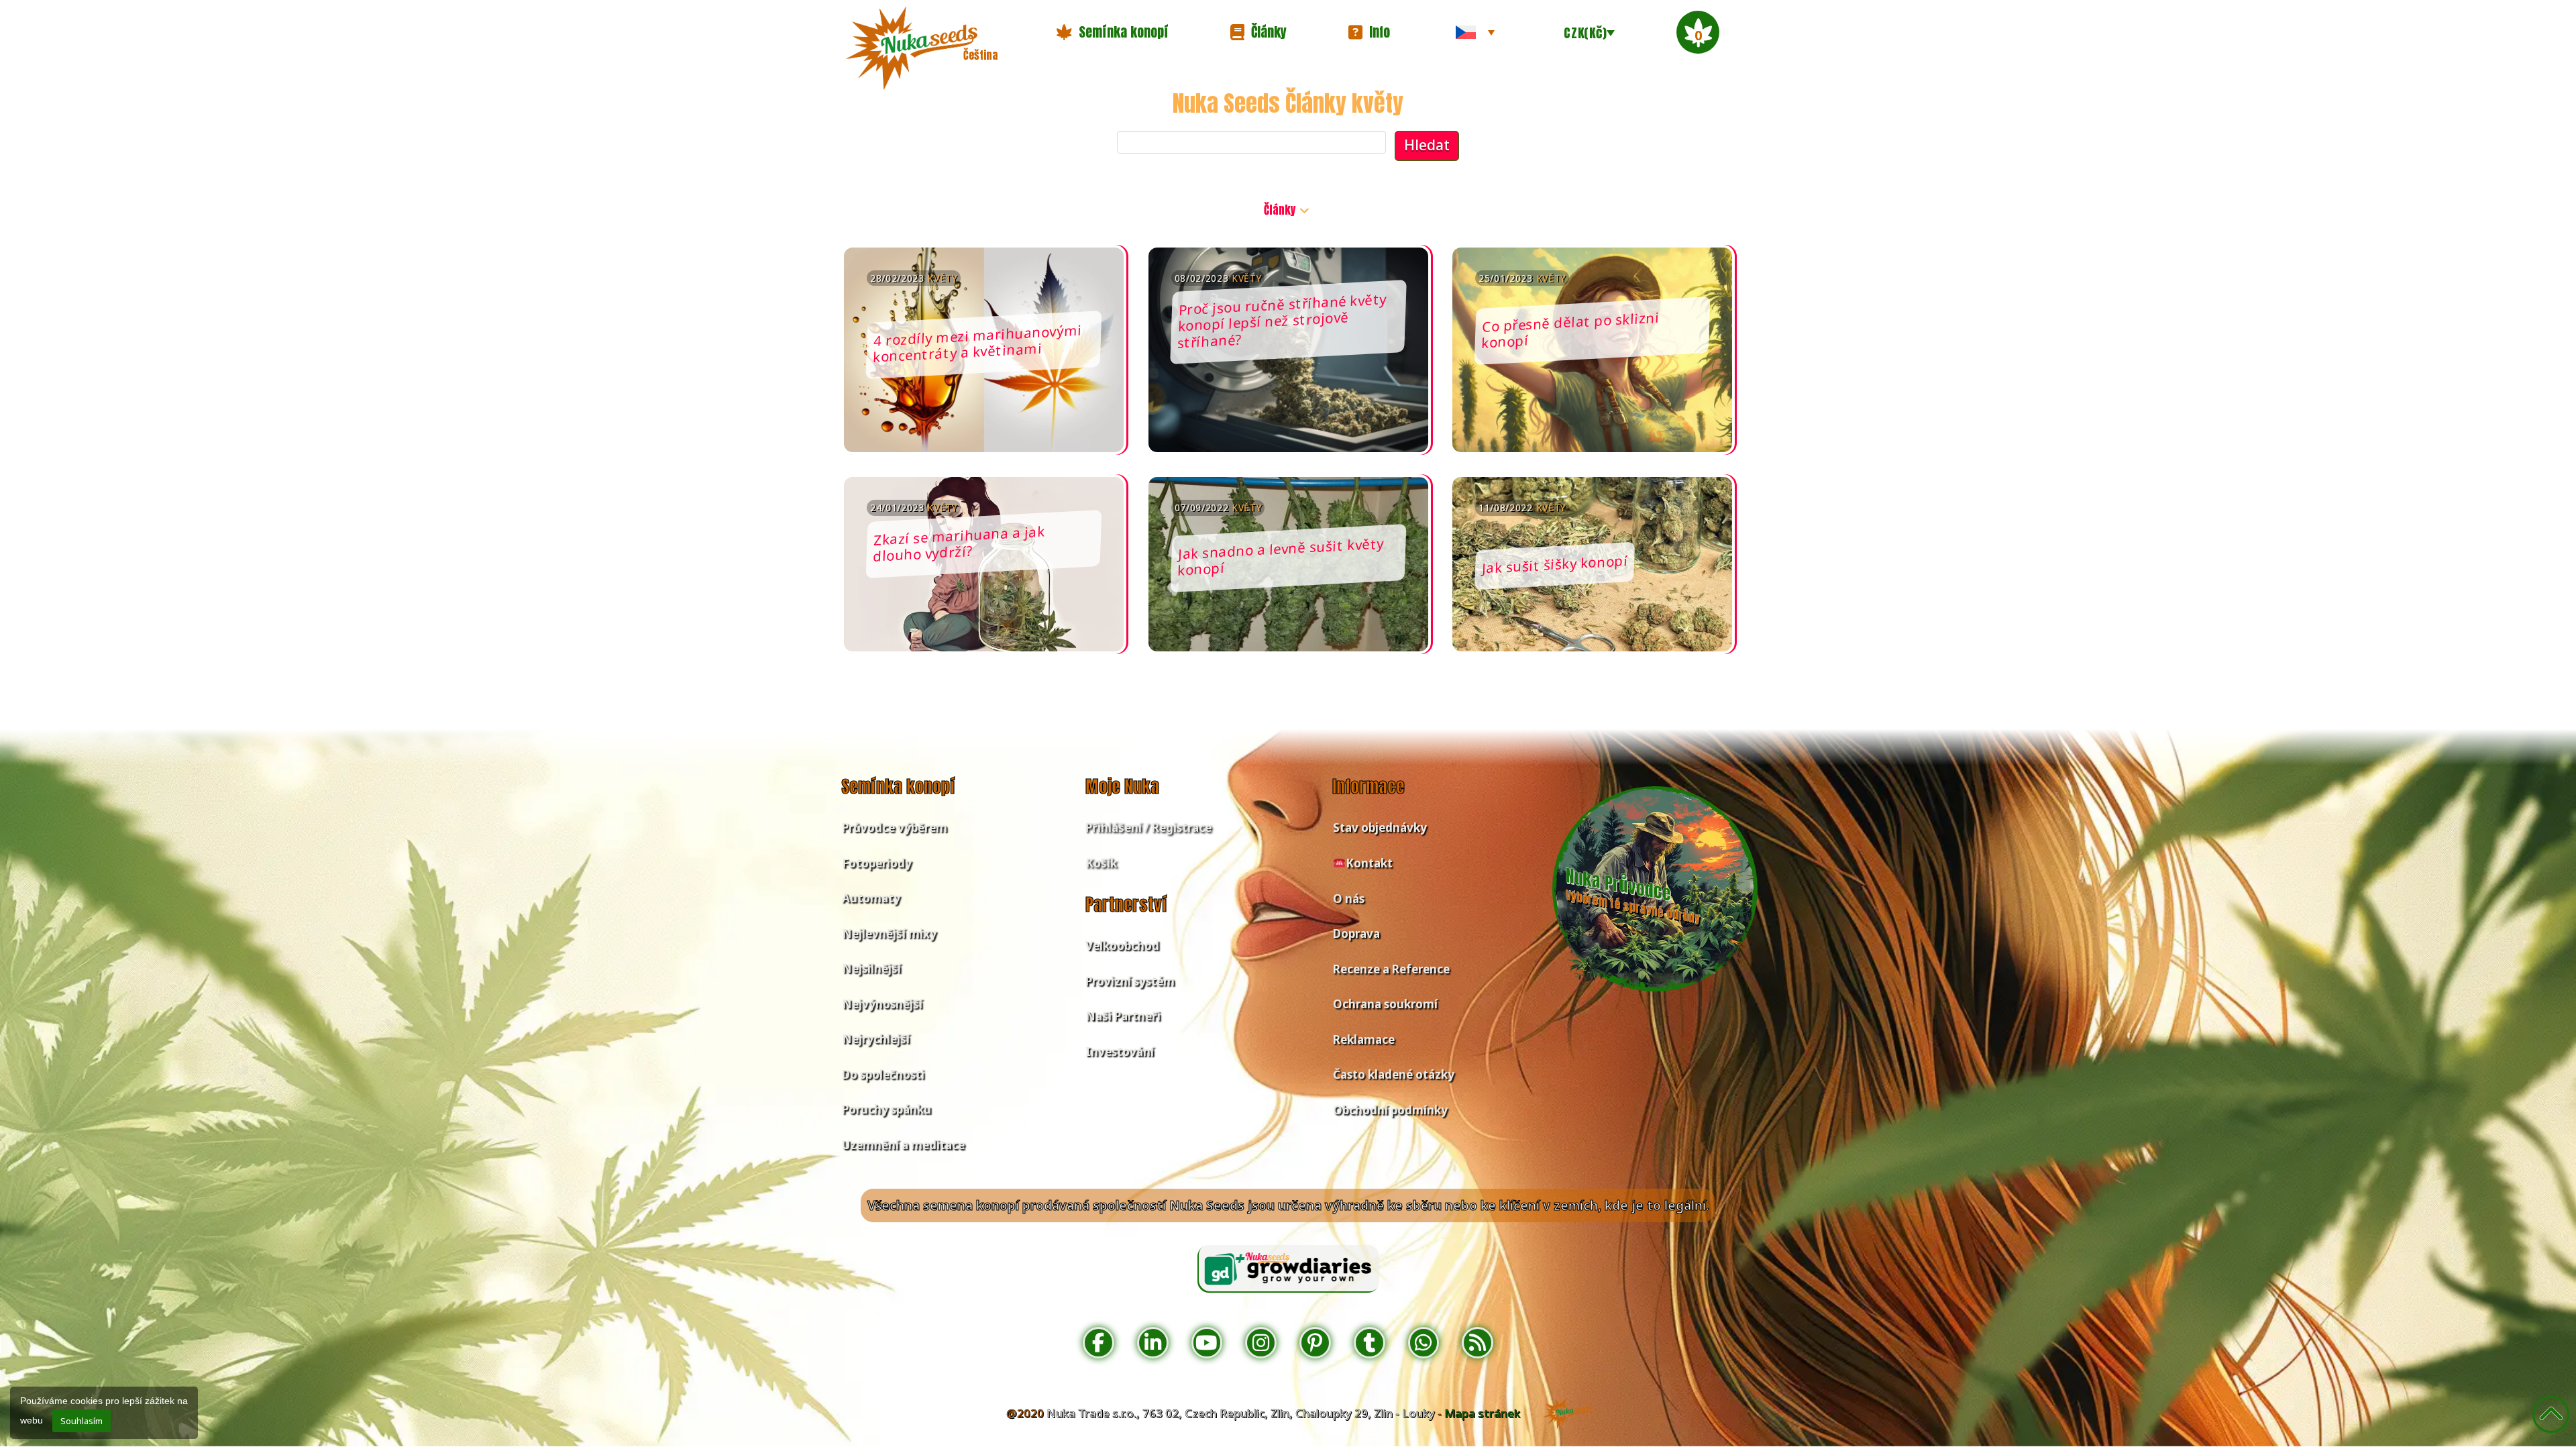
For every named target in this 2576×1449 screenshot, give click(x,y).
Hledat (1427, 145)
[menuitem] (1475, 32)
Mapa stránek (1482, 1413)
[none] (1475, 32)
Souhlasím (82, 1421)
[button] (1112, 32)
